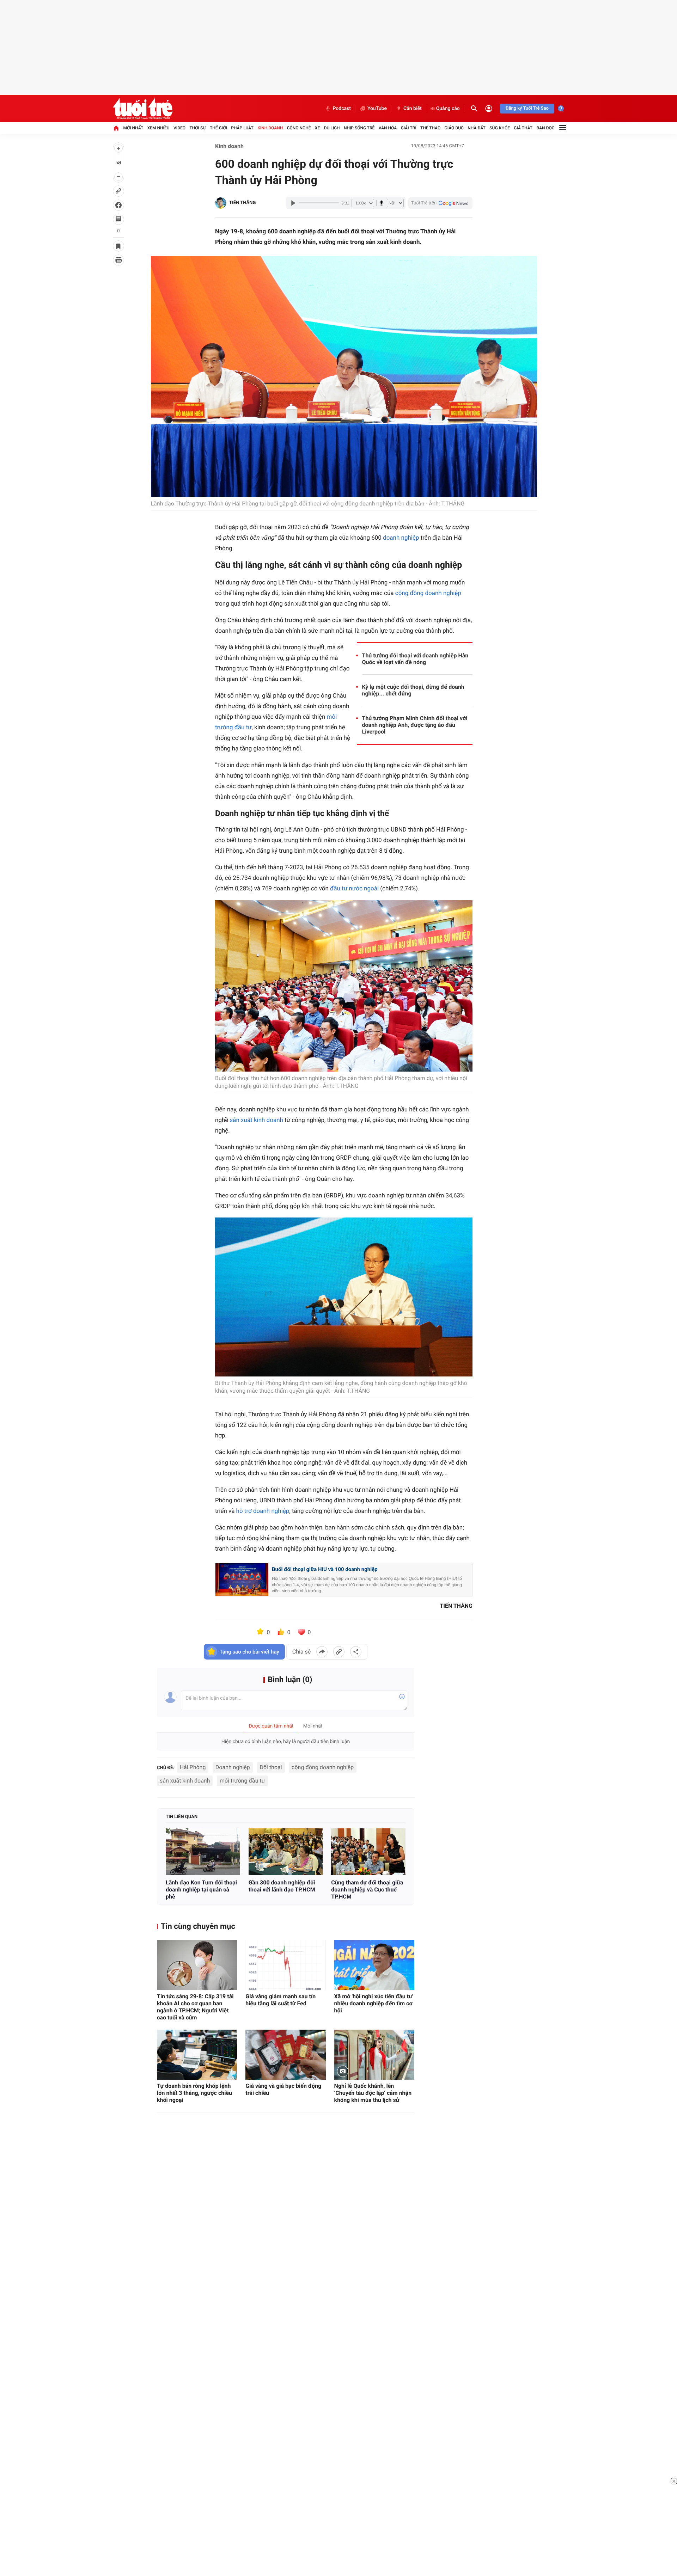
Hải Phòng (193, 1767)
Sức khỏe (500, 128)
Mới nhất (133, 128)
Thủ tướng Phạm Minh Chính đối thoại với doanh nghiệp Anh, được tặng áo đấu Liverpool (415, 725)
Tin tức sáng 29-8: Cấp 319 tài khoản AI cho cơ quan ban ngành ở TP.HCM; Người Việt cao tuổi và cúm (195, 2007)
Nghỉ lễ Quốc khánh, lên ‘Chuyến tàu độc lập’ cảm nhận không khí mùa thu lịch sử (373, 2093)
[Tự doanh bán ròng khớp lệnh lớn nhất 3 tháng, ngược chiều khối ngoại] (197, 2055)
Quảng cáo (448, 109)
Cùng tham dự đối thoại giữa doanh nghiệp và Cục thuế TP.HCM (367, 1890)
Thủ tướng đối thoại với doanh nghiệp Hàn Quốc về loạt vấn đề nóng (415, 659)
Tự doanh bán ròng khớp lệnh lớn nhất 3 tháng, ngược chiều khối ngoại (194, 2093)
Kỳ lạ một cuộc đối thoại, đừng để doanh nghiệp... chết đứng (413, 690)
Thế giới (218, 128)
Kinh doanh (270, 128)
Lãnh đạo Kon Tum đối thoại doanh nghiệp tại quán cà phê (201, 1890)
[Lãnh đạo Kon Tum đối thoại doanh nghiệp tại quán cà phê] (203, 1852)
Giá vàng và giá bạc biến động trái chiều (283, 2089)
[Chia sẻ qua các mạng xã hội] (356, 1652)
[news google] (440, 203)
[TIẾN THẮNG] (221, 203)
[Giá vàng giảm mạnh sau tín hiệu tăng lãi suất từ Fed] (285, 1965)
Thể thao (430, 128)
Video (179, 128)
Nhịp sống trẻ (359, 128)
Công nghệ (299, 128)
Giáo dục (454, 128)
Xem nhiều (158, 128)
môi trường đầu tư (242, 1781)
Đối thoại (271, 1767)
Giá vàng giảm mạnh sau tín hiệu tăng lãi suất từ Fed (280, 2000)
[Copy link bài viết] (339, 1652)
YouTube (377, 109)
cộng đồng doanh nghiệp (428, 593)
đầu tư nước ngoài (354, 889)
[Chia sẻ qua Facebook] (322, 1652)
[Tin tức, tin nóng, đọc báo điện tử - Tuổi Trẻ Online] (143, 109)
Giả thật (523, 128)
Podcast (342, 109)
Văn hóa (388, 128)
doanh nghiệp (401, 538)
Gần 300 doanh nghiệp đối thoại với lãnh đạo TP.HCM (282, 1886)
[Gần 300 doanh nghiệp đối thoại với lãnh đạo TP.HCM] (286, 1852)
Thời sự (197, 128)
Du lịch (332, 128)
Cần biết (413, 109)
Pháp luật (242, 128)
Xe (317, 128)
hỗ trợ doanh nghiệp (263, 1511)
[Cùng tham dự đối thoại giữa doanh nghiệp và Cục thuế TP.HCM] (368, 1852)
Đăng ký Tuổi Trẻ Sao (527, 108)
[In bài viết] (118, 260)
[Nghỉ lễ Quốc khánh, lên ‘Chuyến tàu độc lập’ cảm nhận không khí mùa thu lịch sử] (374, 2055)
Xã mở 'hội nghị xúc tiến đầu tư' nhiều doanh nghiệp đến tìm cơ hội (374, 2003)
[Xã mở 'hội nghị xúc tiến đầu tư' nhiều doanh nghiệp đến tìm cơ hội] (374, 1965)
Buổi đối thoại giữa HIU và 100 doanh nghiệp (325, 1569)
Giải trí (409, 128)
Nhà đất (477, 128)
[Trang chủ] (116, 128)
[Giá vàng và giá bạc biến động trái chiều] (285, 2055)
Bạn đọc (546, 128)
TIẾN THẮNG (242, 203)
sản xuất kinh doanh (257, 1120)
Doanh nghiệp (233, 1767)
